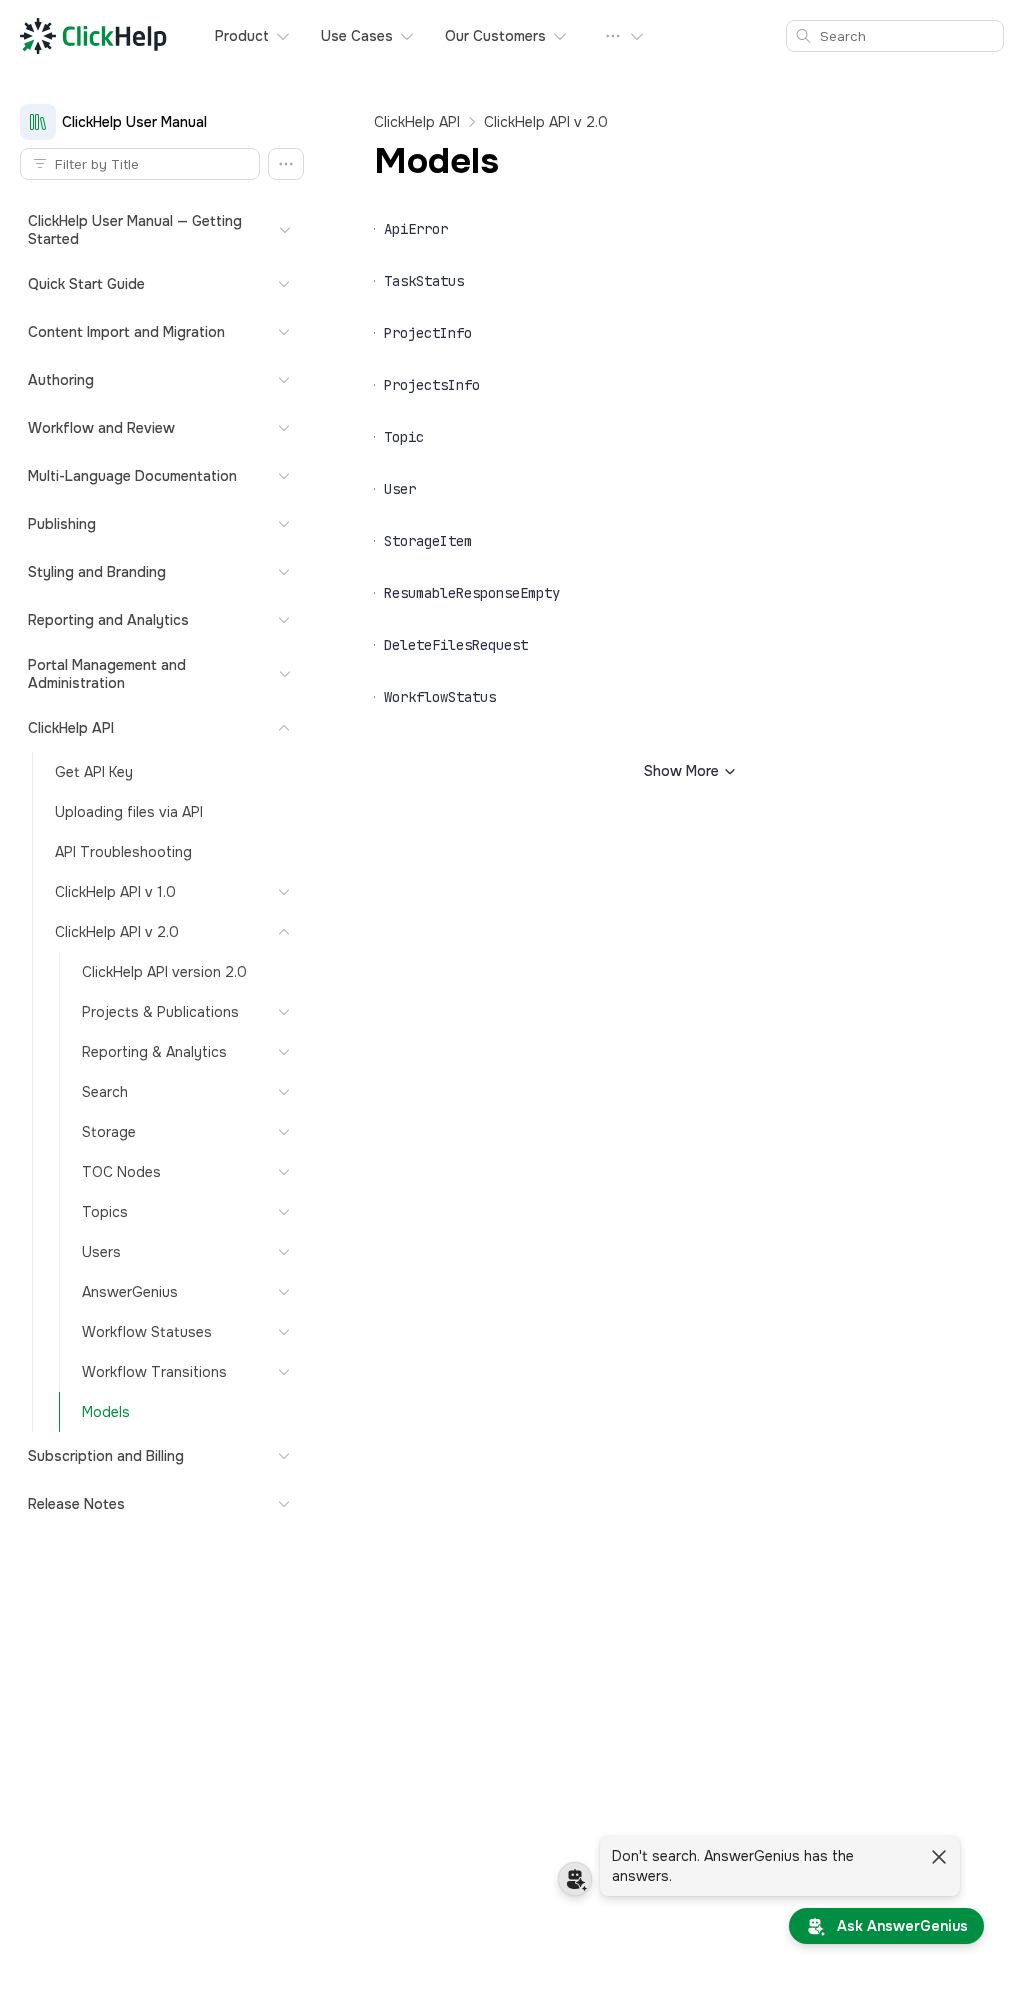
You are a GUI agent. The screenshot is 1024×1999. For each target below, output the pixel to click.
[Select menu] (625, 36)
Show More (681, 771)
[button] (286, 164)
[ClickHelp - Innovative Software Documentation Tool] (93, 36)
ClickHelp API (417, 122)
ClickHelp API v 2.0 (546, 122)
